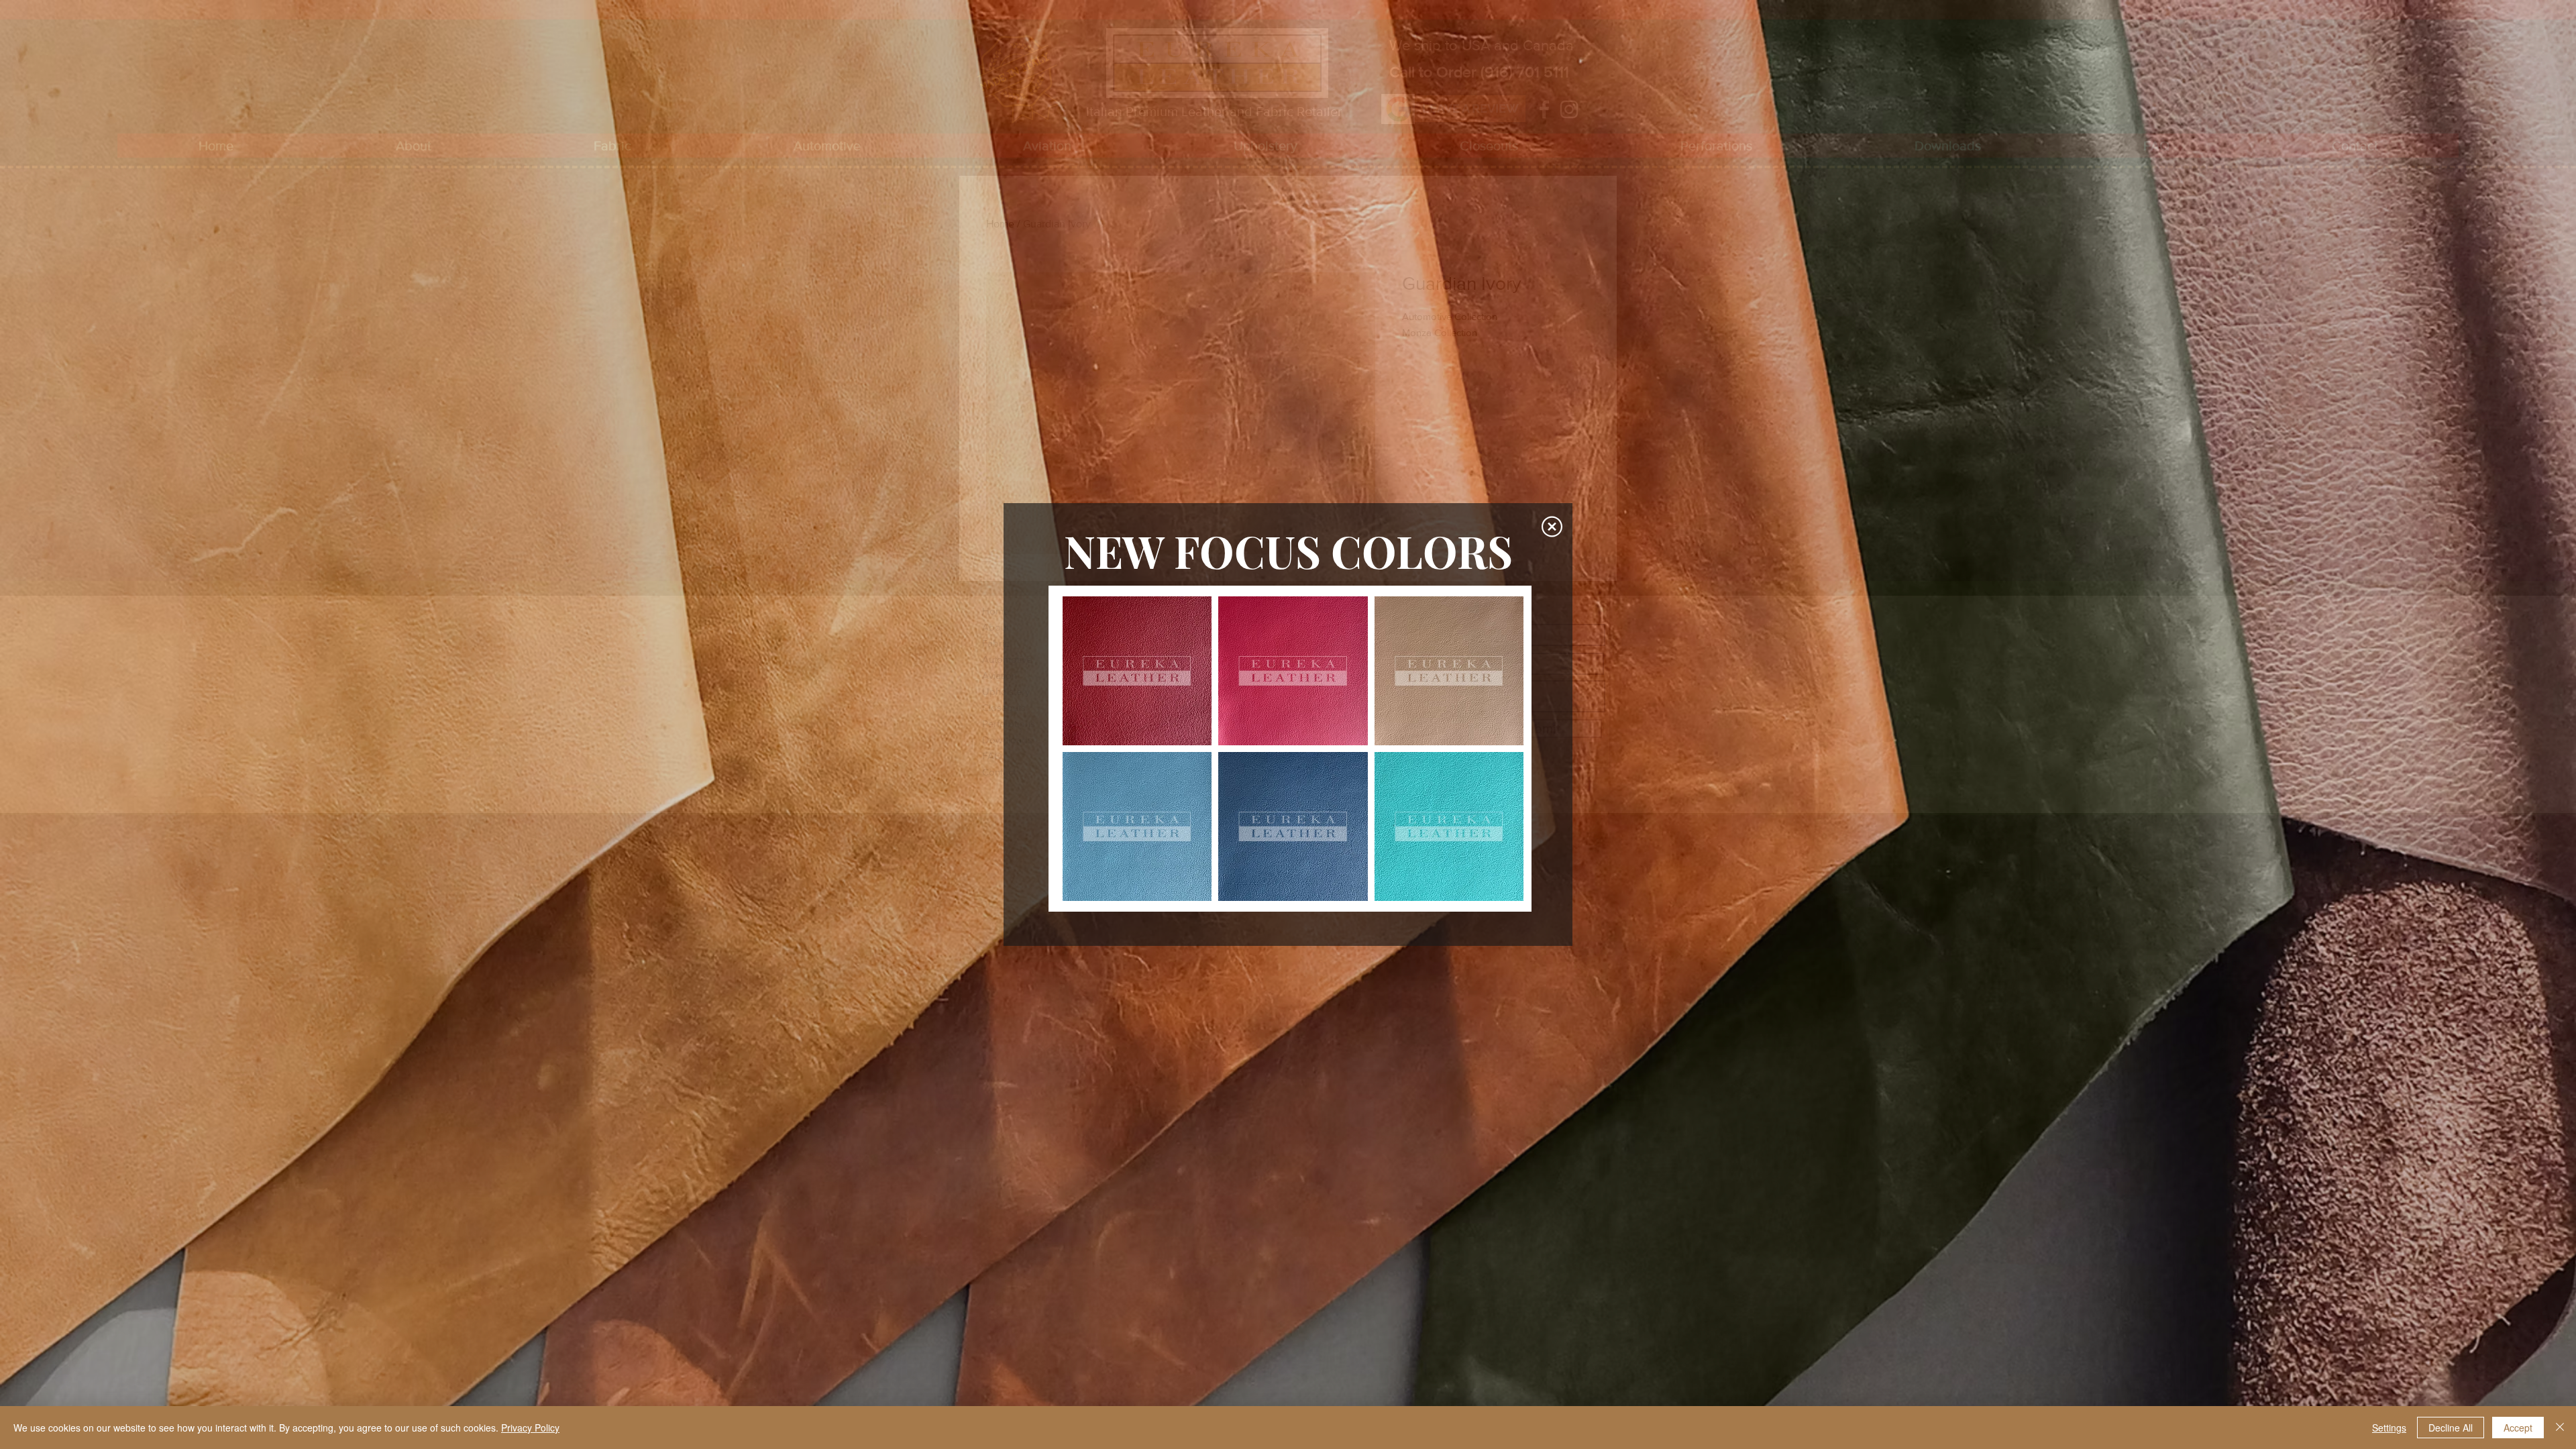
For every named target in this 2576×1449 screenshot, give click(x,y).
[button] (1552, 527)
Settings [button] (2389, 1428)
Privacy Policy (530, 1428)
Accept (2518, 1428)
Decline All (2451, 1428)
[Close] (2560, 1428)
